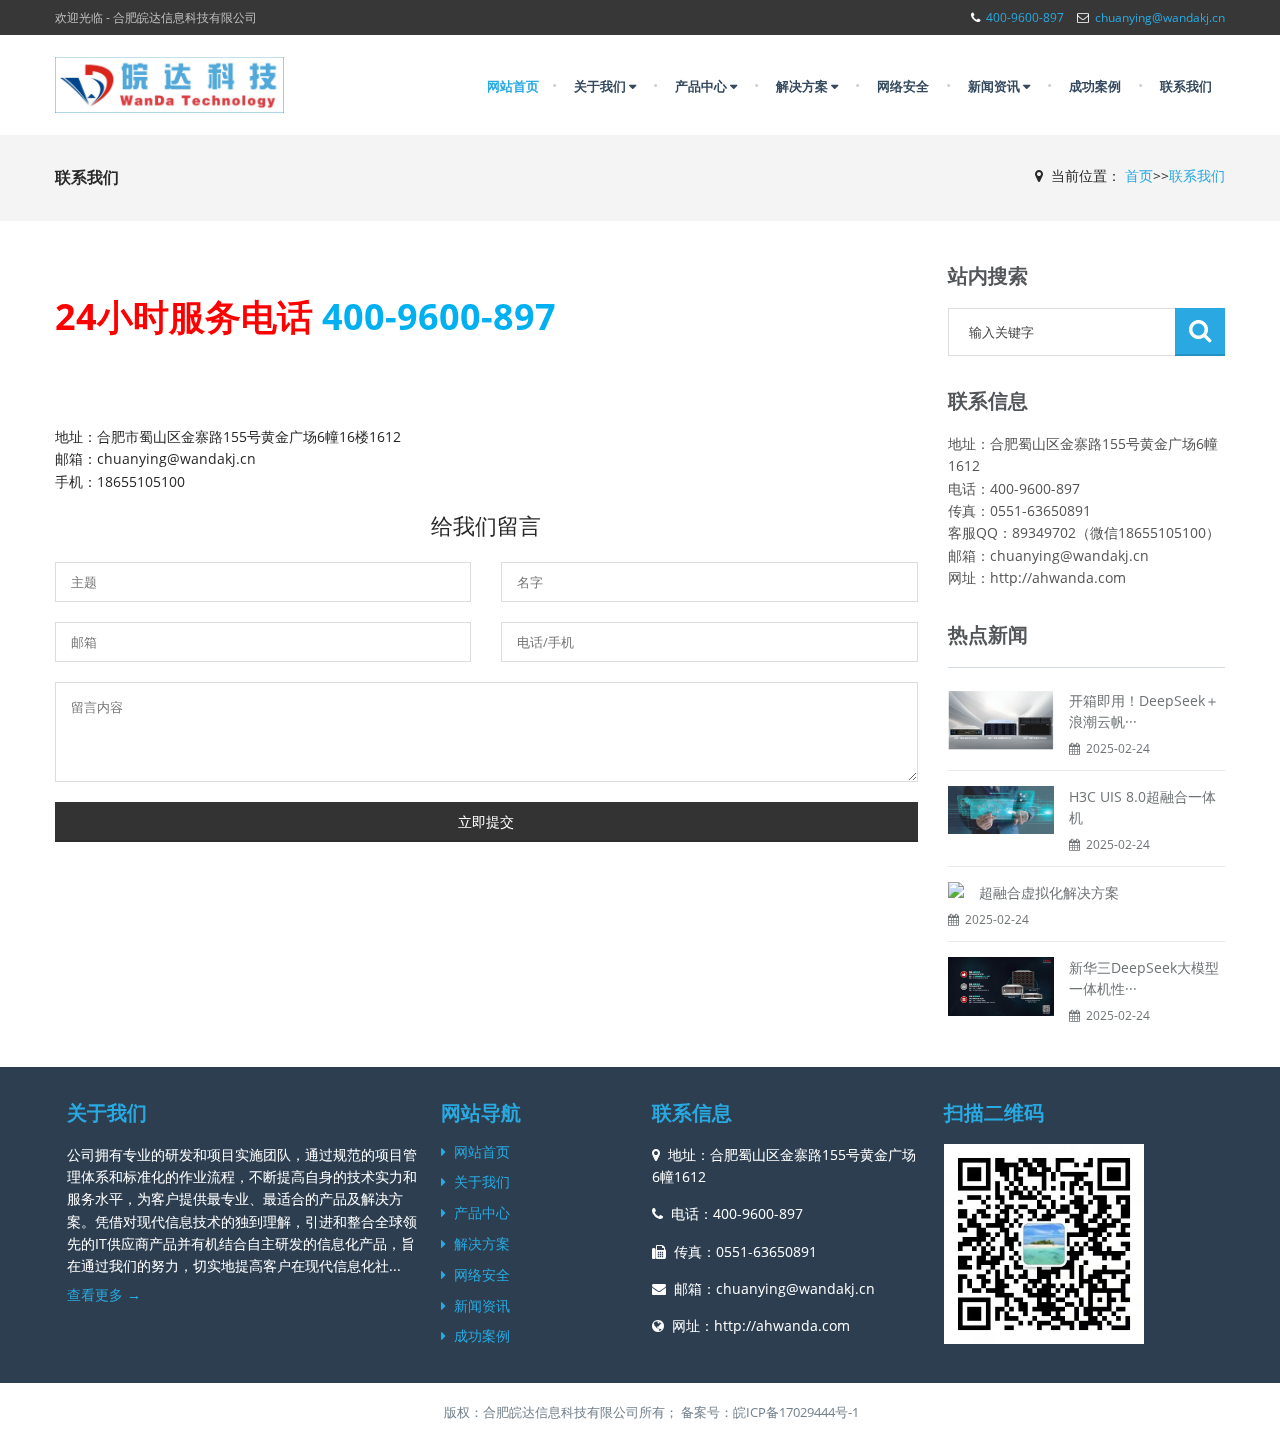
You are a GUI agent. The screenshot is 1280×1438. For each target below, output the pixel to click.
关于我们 (601, 86)
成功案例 (1095, 86)
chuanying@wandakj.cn (1160, 17)
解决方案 (803, 86)
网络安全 (903, 86)
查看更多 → (104, 1294)
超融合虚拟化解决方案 (1049, 892)
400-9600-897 (1025, 17)
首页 (1139, 175)
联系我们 (1186, 86)
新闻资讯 (995, 86)
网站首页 (513, 86)
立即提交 (486, 821)
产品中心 (702, 86)
